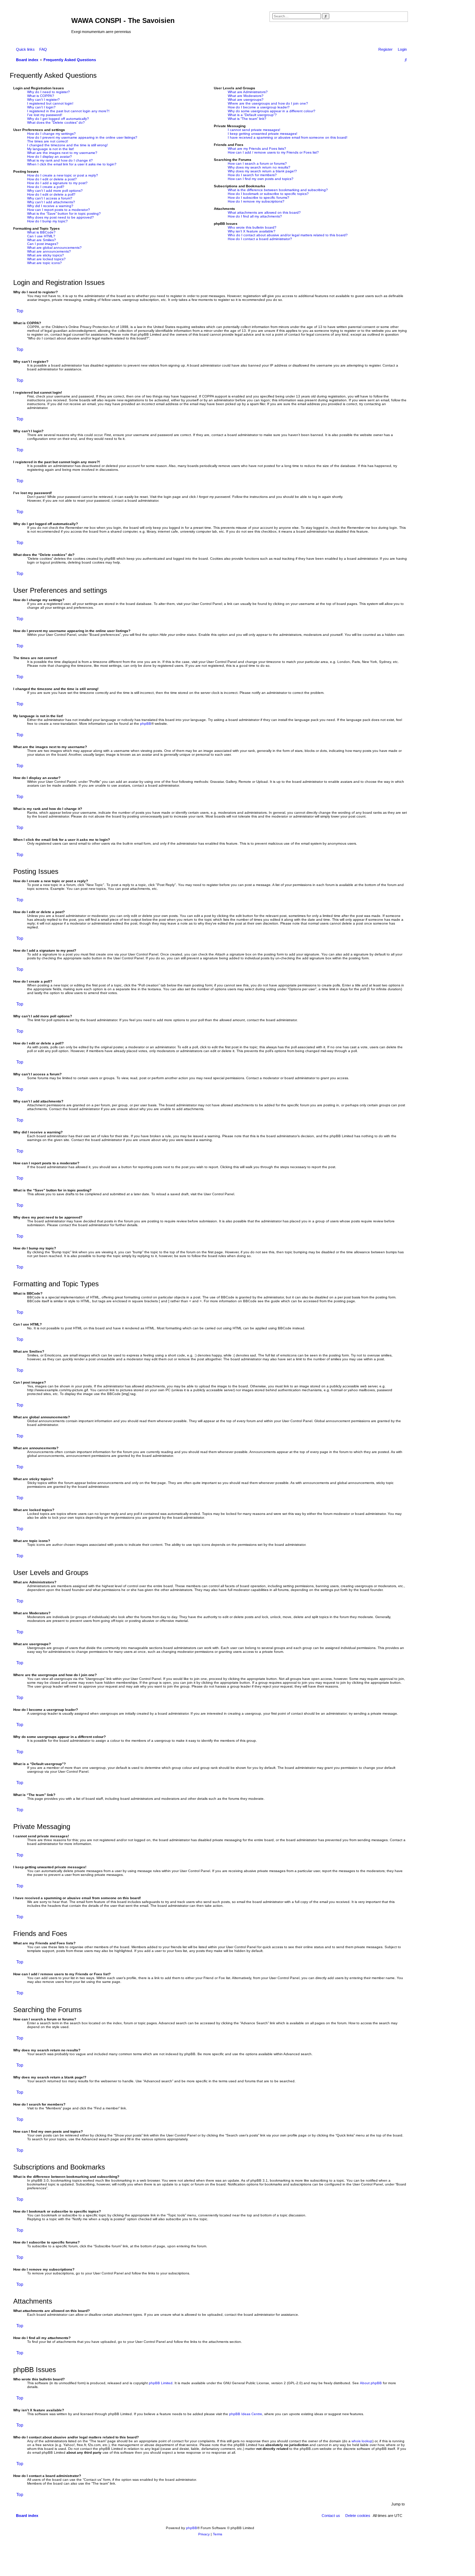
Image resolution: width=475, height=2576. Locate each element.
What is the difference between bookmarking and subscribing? (278, 190)
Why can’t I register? (43, 100)
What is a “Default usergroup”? (252, 115)
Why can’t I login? (41, 107)
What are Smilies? (42, 240)
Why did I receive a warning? (50, 206)
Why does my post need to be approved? (61, 217)
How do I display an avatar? (50, 157)
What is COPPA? (41, 96)
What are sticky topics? (46, 255)
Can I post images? (43, 244)
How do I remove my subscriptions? (256, 201)
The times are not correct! (48, 141)
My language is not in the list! (51, 149)
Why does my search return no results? (259, 167)
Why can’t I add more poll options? (55, 191)
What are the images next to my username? (62, 153)
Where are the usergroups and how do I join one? (268, 103)
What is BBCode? (41, 232)
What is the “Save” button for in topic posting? (64, 214)
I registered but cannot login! (50, 103)
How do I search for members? (252, 175)
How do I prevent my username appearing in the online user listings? (82, 137)
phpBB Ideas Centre (246, 2414)
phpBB (146, 724)
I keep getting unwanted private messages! (263, 134)
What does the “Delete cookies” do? (56, 122)
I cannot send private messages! (254, 130)
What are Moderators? (246, 96)
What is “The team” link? (247, 119)
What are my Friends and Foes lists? (257, 149)
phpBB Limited (161, 2383)
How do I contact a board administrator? (260, 239)
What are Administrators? (248, 92)
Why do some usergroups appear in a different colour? (272, 111)
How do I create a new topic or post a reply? (63, 175)
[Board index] (41, 23)
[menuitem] (42, 49)
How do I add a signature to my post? (57, 183)
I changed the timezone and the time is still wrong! (67, 145)
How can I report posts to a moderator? (59, 210)
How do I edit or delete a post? (52, 179)
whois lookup (362, 2441)
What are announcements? (49, 251)
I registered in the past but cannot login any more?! (68, 111)
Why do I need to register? (49, 92)
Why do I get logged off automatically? (58, 119)
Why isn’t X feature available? (252, 231)
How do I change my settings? (51, 134)
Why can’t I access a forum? (50, 198)
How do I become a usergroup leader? (259, 107)
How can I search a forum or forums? (257, 163)
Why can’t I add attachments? (51, 202)
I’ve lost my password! (45, 115)
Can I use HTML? (41, 236)
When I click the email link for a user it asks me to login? (72, 164)
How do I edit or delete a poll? (51, 194)
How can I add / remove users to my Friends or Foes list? (273, 152)
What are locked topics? (46, 259)
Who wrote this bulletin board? (252, 227)
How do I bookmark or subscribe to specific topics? (268, 194)
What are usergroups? (246, 100)
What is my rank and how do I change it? (60, 160)
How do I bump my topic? (47, 221)
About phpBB (371, 2383)
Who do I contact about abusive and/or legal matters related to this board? (288, 235)
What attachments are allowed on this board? (264, 212)
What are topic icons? (45, 263)
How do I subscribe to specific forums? (259, 198)
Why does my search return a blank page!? (262, 171)
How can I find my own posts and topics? (261, 179)
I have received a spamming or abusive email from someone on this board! (288, 137)
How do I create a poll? (46, 187)
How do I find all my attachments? (255, 216)
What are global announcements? (54, 248)
